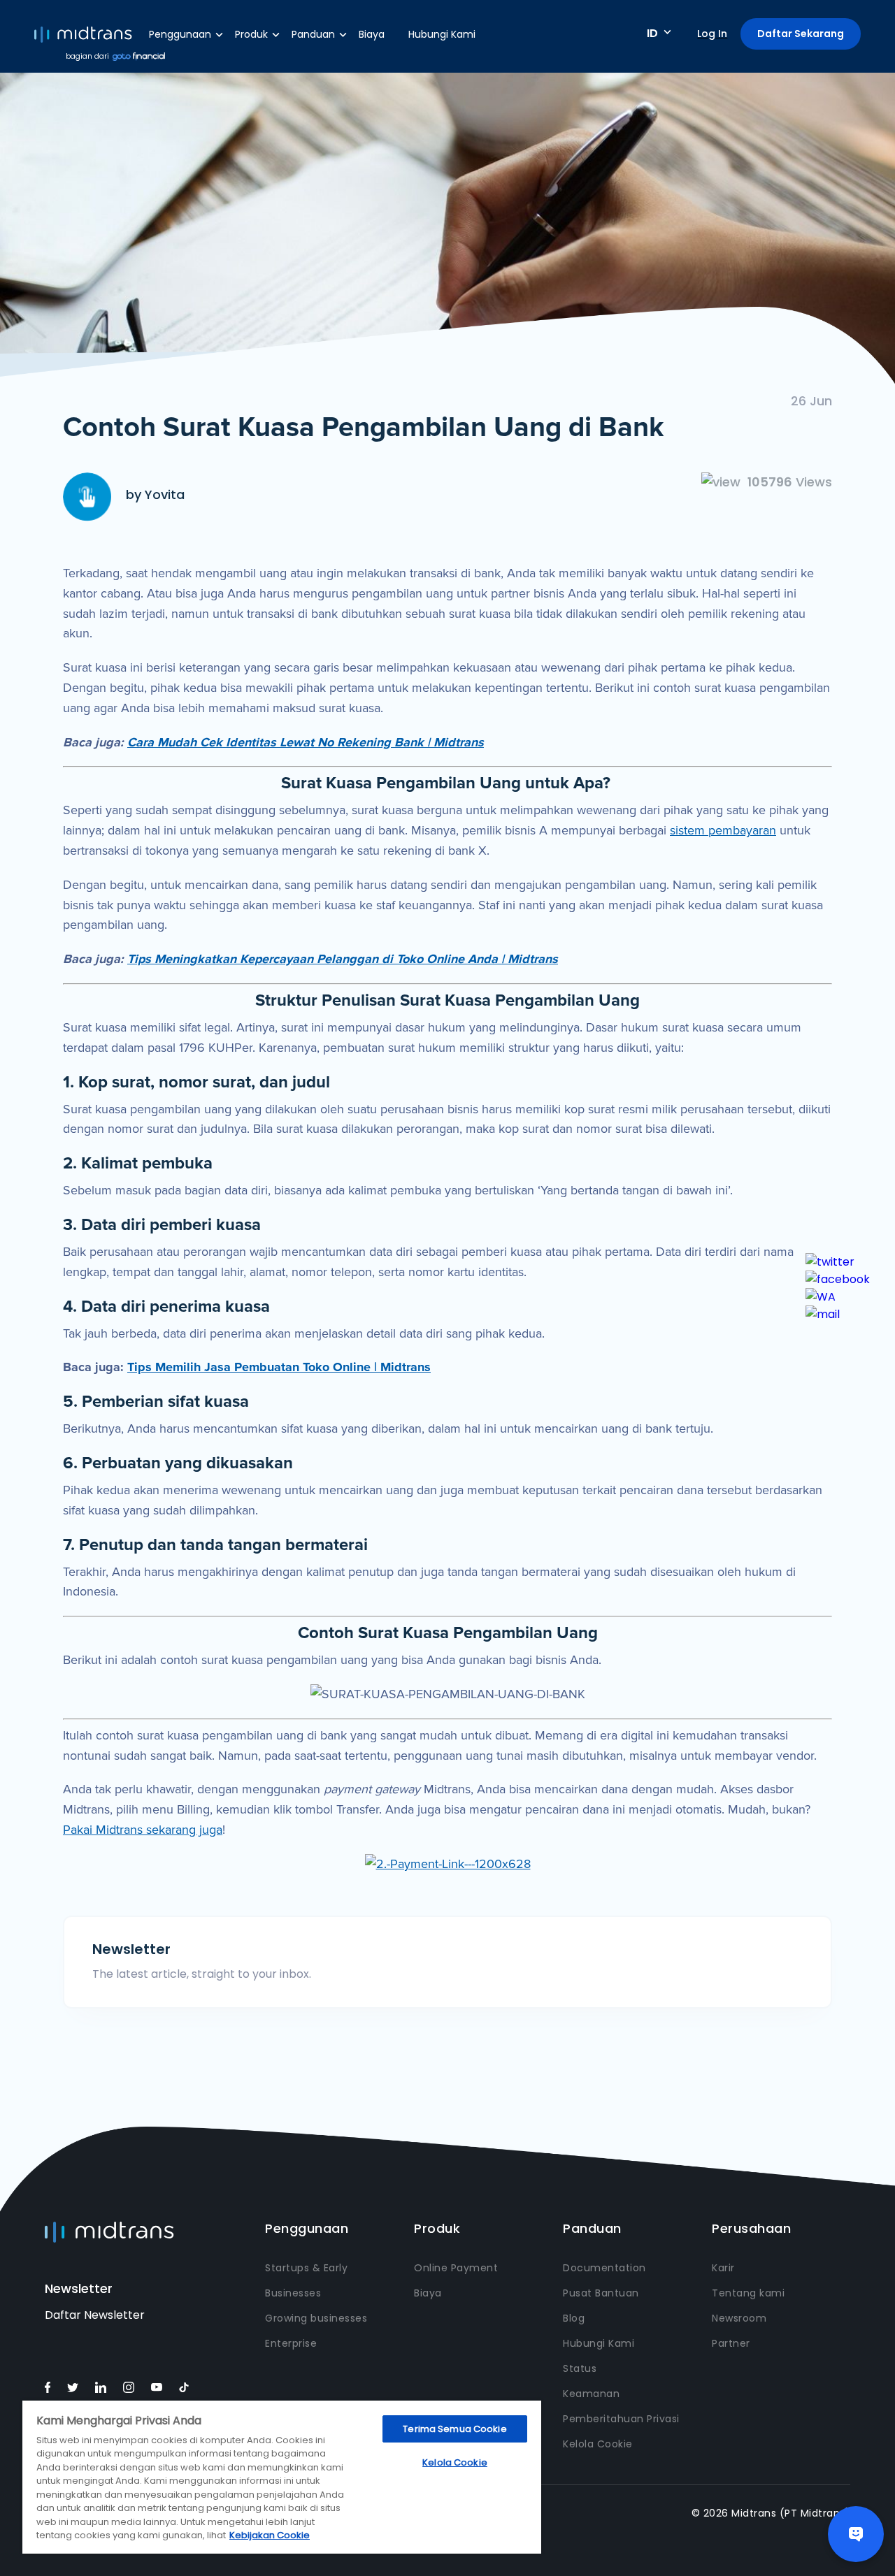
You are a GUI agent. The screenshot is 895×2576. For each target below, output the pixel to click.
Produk (251, 34)
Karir (723, 2268)
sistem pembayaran (723, 830)
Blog (574, 2318)
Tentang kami (748, 2293)
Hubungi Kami (442, 34)
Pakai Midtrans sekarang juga (143, 1830)
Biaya (372, 34)
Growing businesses (316, 2318)
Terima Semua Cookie (454, 2429)
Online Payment (456, 2268)
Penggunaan (180, 34)
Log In (712, 34)
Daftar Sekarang (801, 34)
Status (580, 2368)
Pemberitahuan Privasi (621, 2419)
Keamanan (591, 2394)
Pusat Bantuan (601, 2293)
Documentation (604, 2268)
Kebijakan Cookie (270, 2535)
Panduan (313, 34)
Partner (731, 2343)
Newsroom (739, 2318)
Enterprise (291, 2343)
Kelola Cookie (598, 2444)
